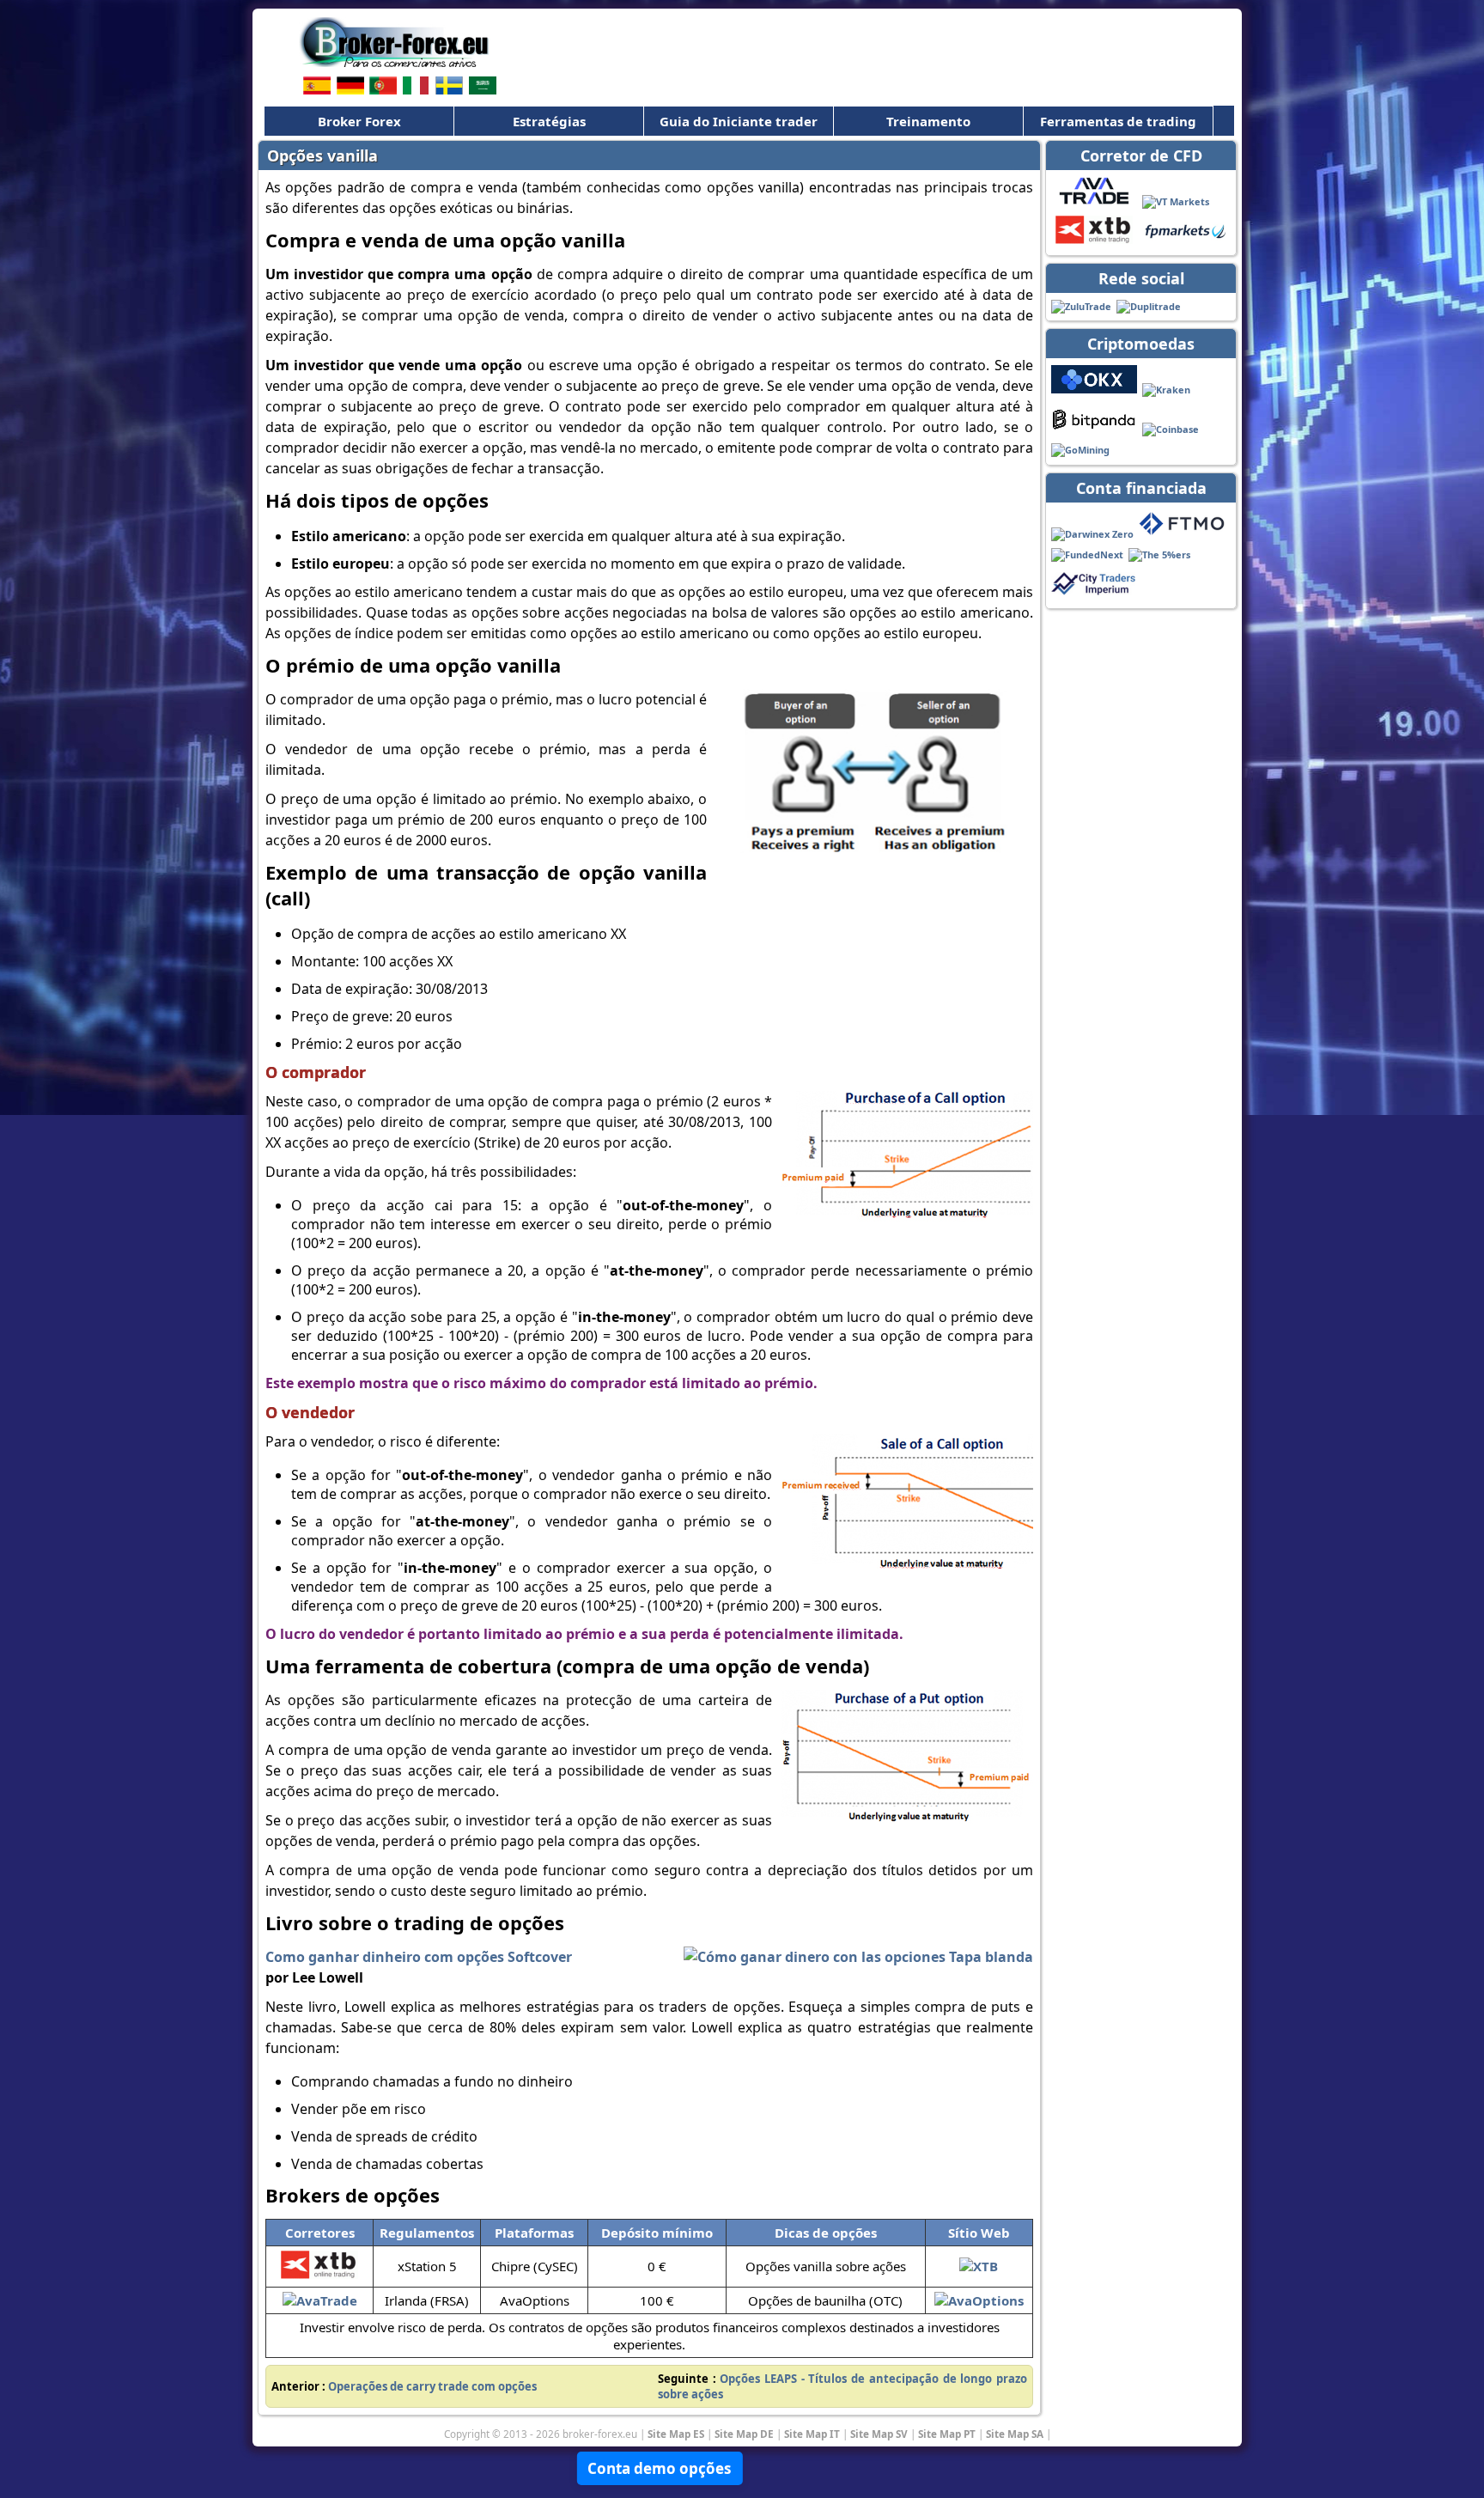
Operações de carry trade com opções (432, 2386)
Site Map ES (676, 2434)
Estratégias (549, 121)
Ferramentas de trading (1118, 121)
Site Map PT (947, 2434)
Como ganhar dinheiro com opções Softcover (419, 1957)
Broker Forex (359, 121)
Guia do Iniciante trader (739, 121)
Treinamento (928, 121)
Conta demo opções (659, 2468)
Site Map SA (1015, 2434)
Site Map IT (812, 2434)
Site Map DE (744, 2434)
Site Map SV (879, 2434)
